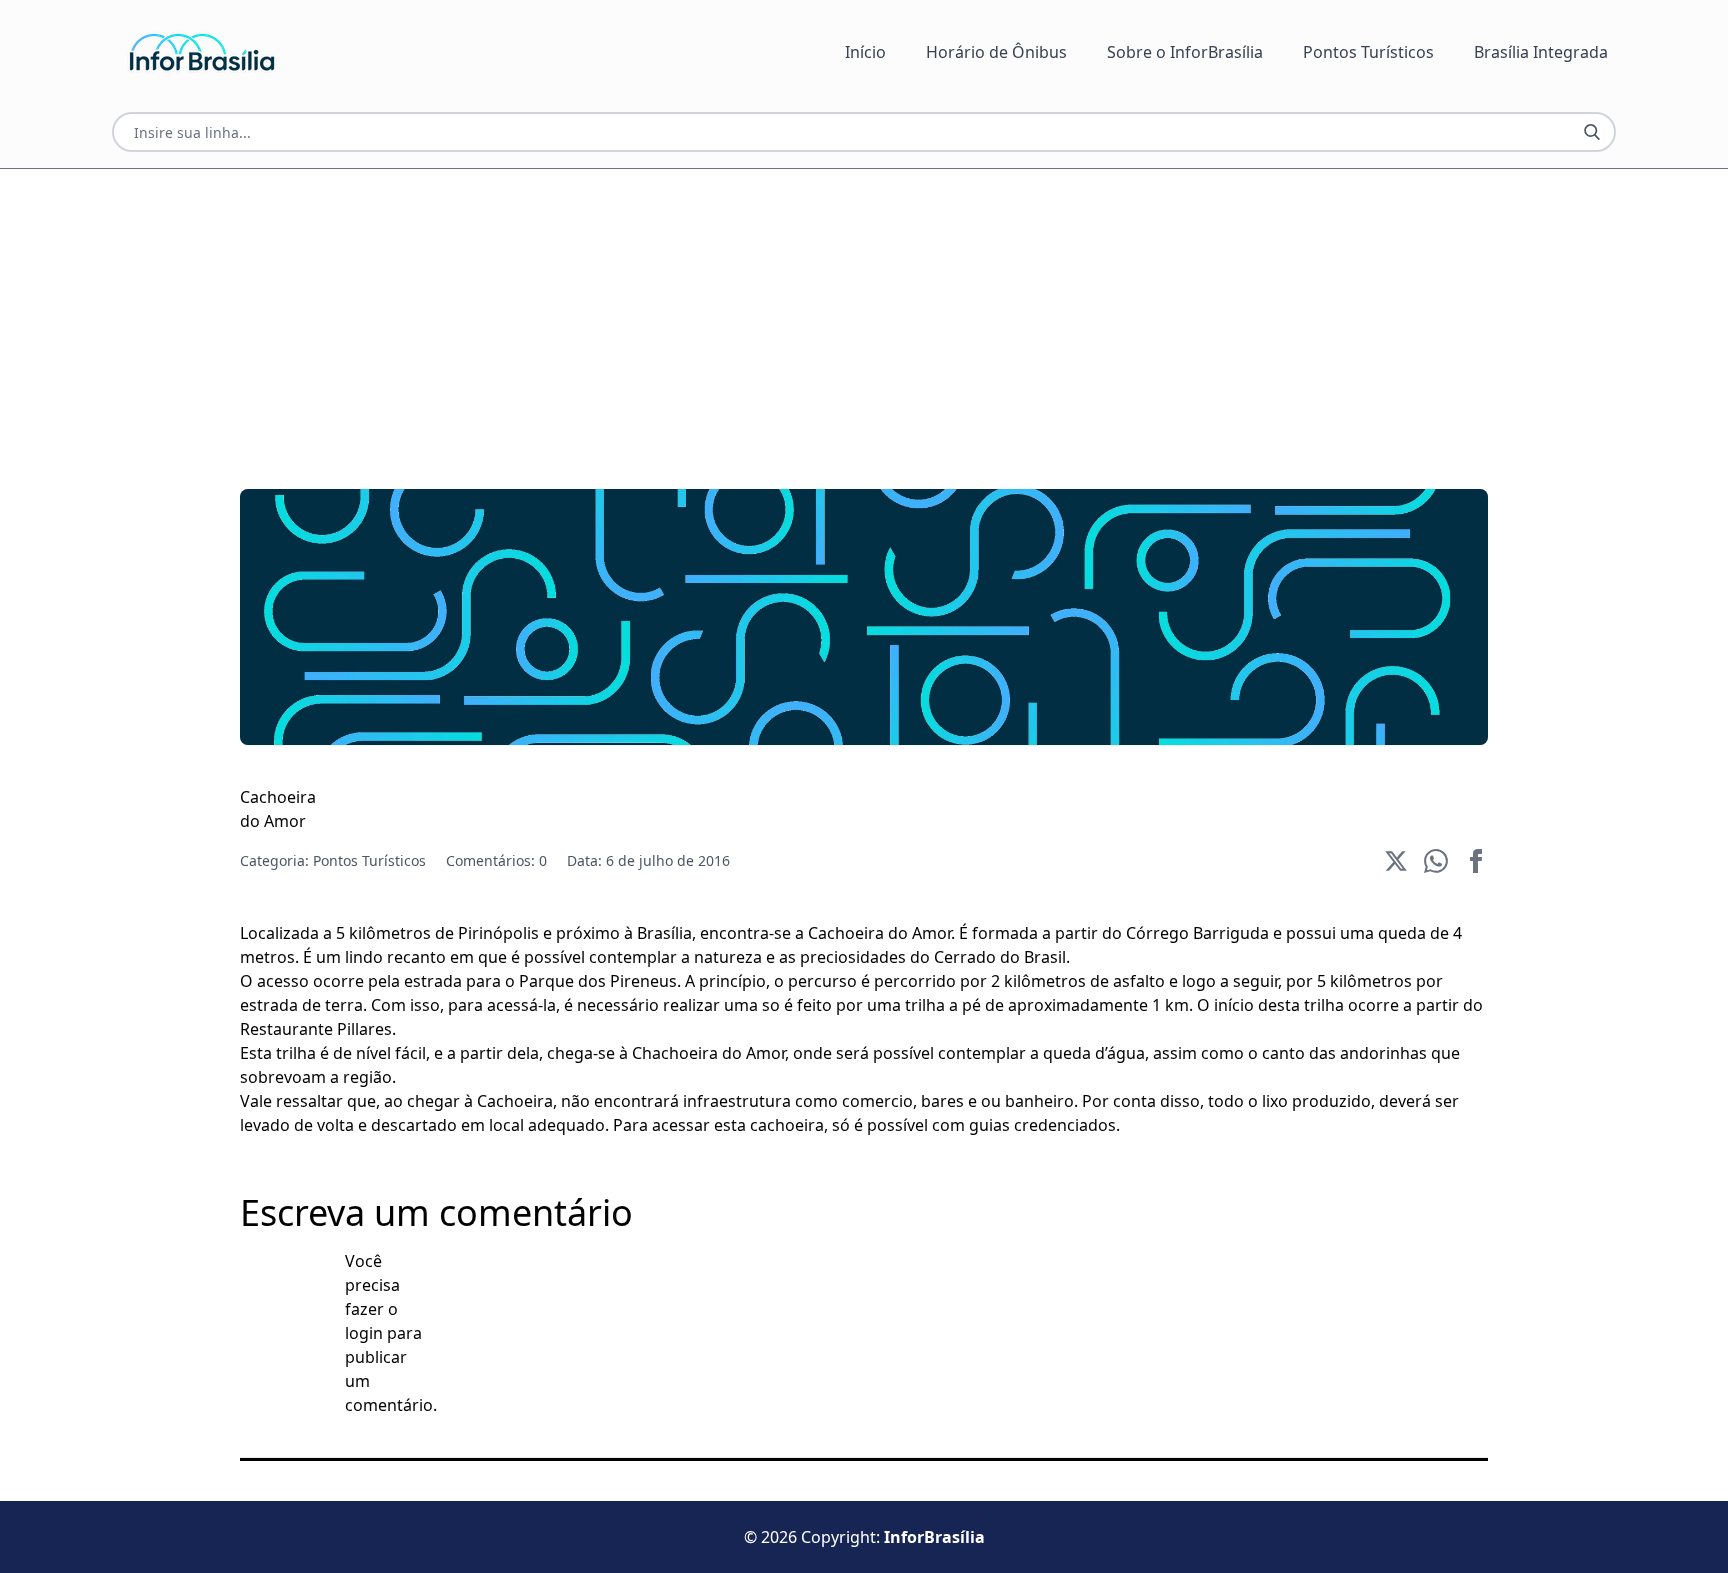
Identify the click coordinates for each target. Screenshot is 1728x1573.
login (364, 1333)
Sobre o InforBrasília (1185, 52)
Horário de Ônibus (996, 52)
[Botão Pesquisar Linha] (1592, 132)
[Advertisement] (840, 309)
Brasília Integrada (1541, 52)
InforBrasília (934, 1537)
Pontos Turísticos (1368, 52)
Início (865, 52)
